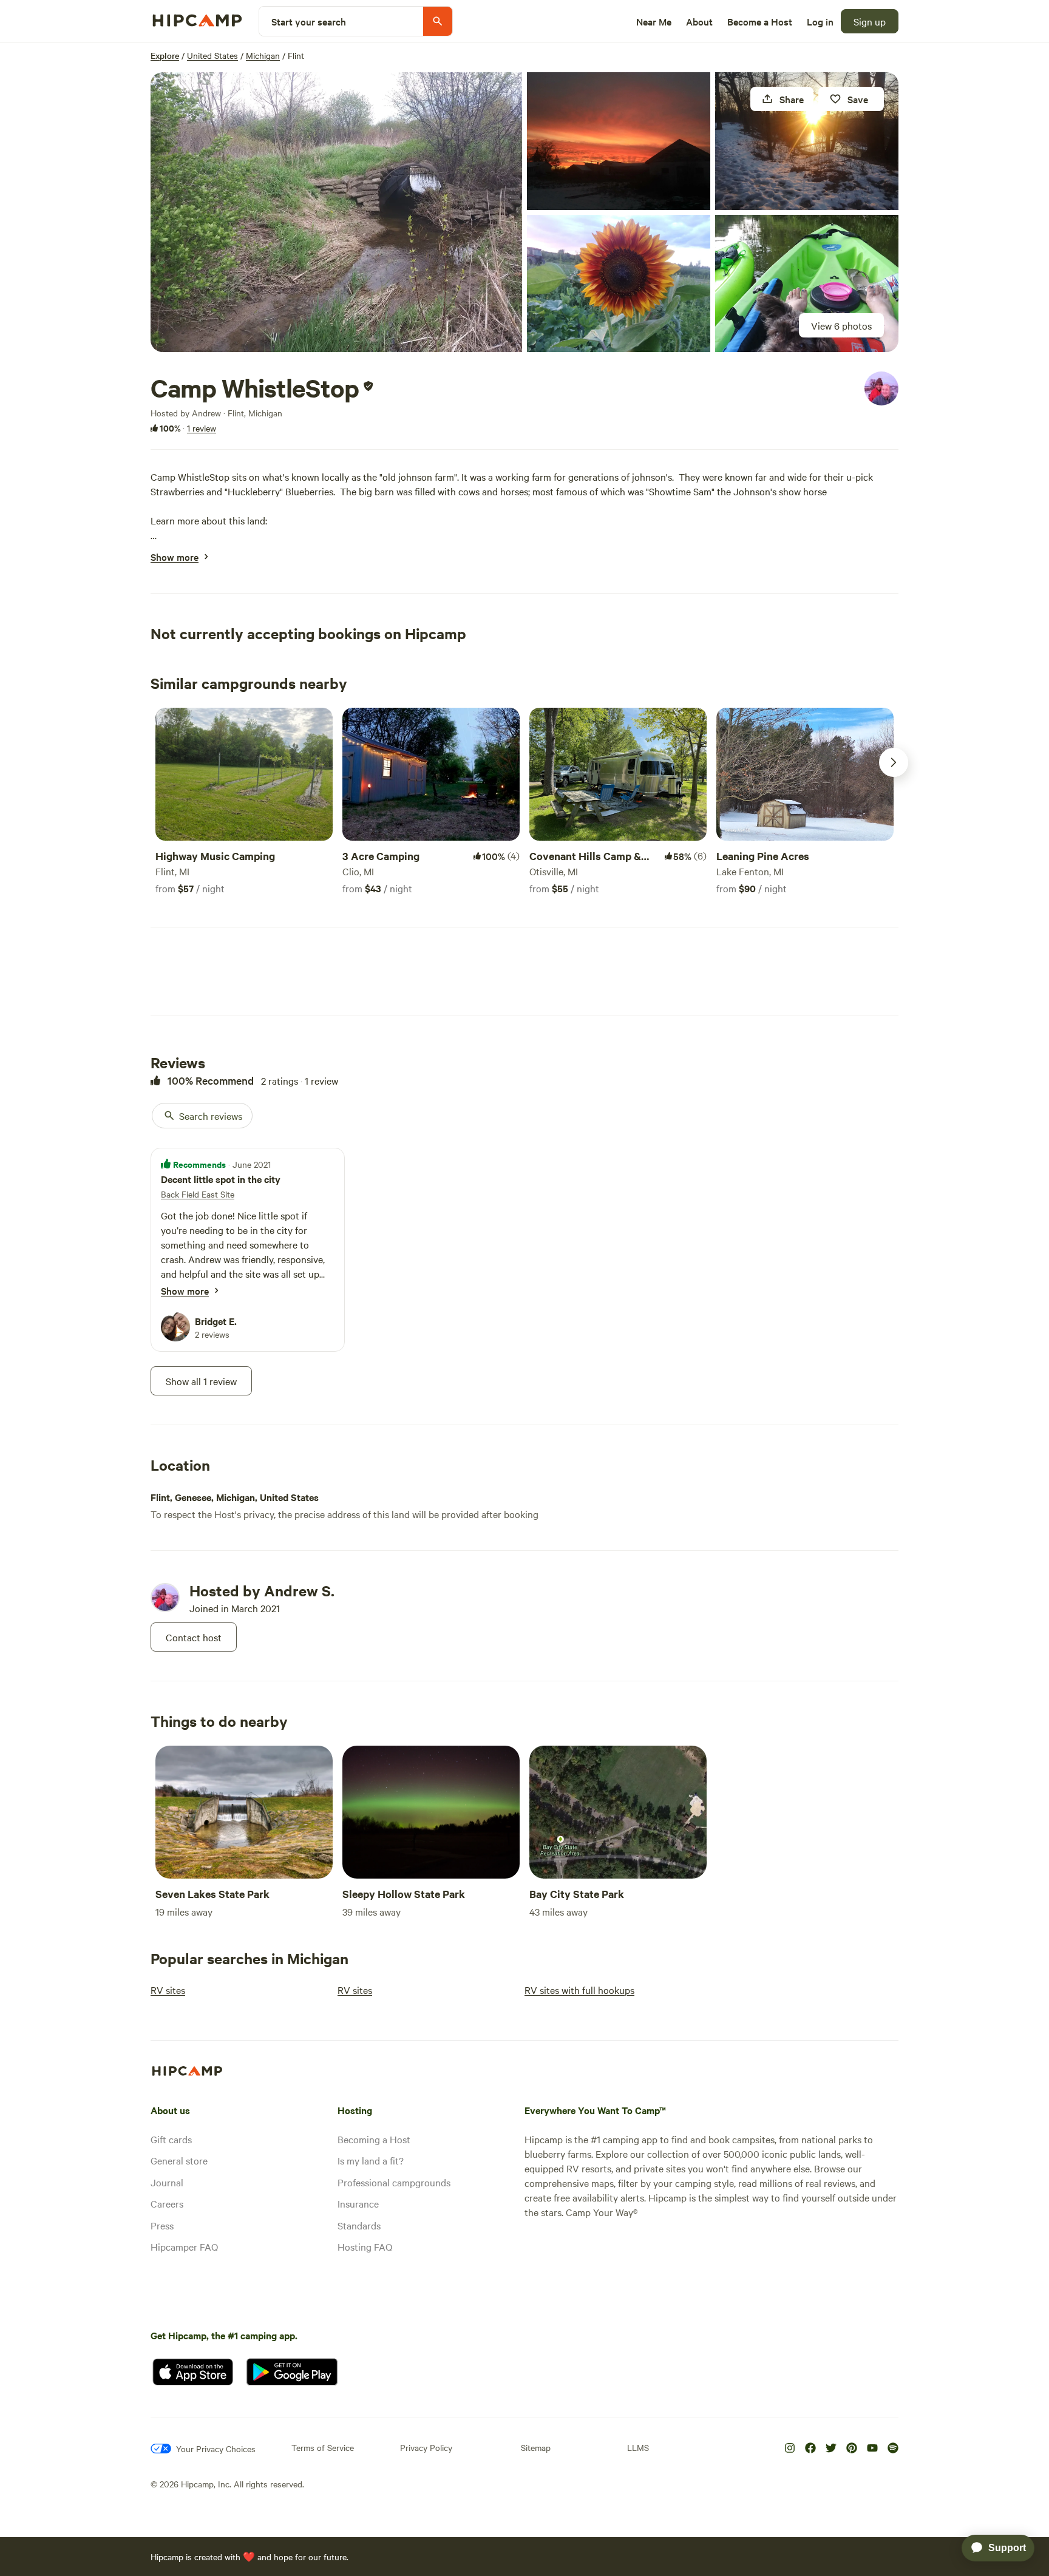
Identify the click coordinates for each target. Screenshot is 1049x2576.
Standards (359, 2225)
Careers (167, 2203)
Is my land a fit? (371, 2160)
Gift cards (171, 2139)
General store (179, 2160)
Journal (167, 2182)
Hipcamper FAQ (184, 2246)
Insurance (358, 2203)
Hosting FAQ (365, 2246)
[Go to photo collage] (336, 212)
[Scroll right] (894, 762)
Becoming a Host (374, 2139)
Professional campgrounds (394, 2182)
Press (162, 2225)
